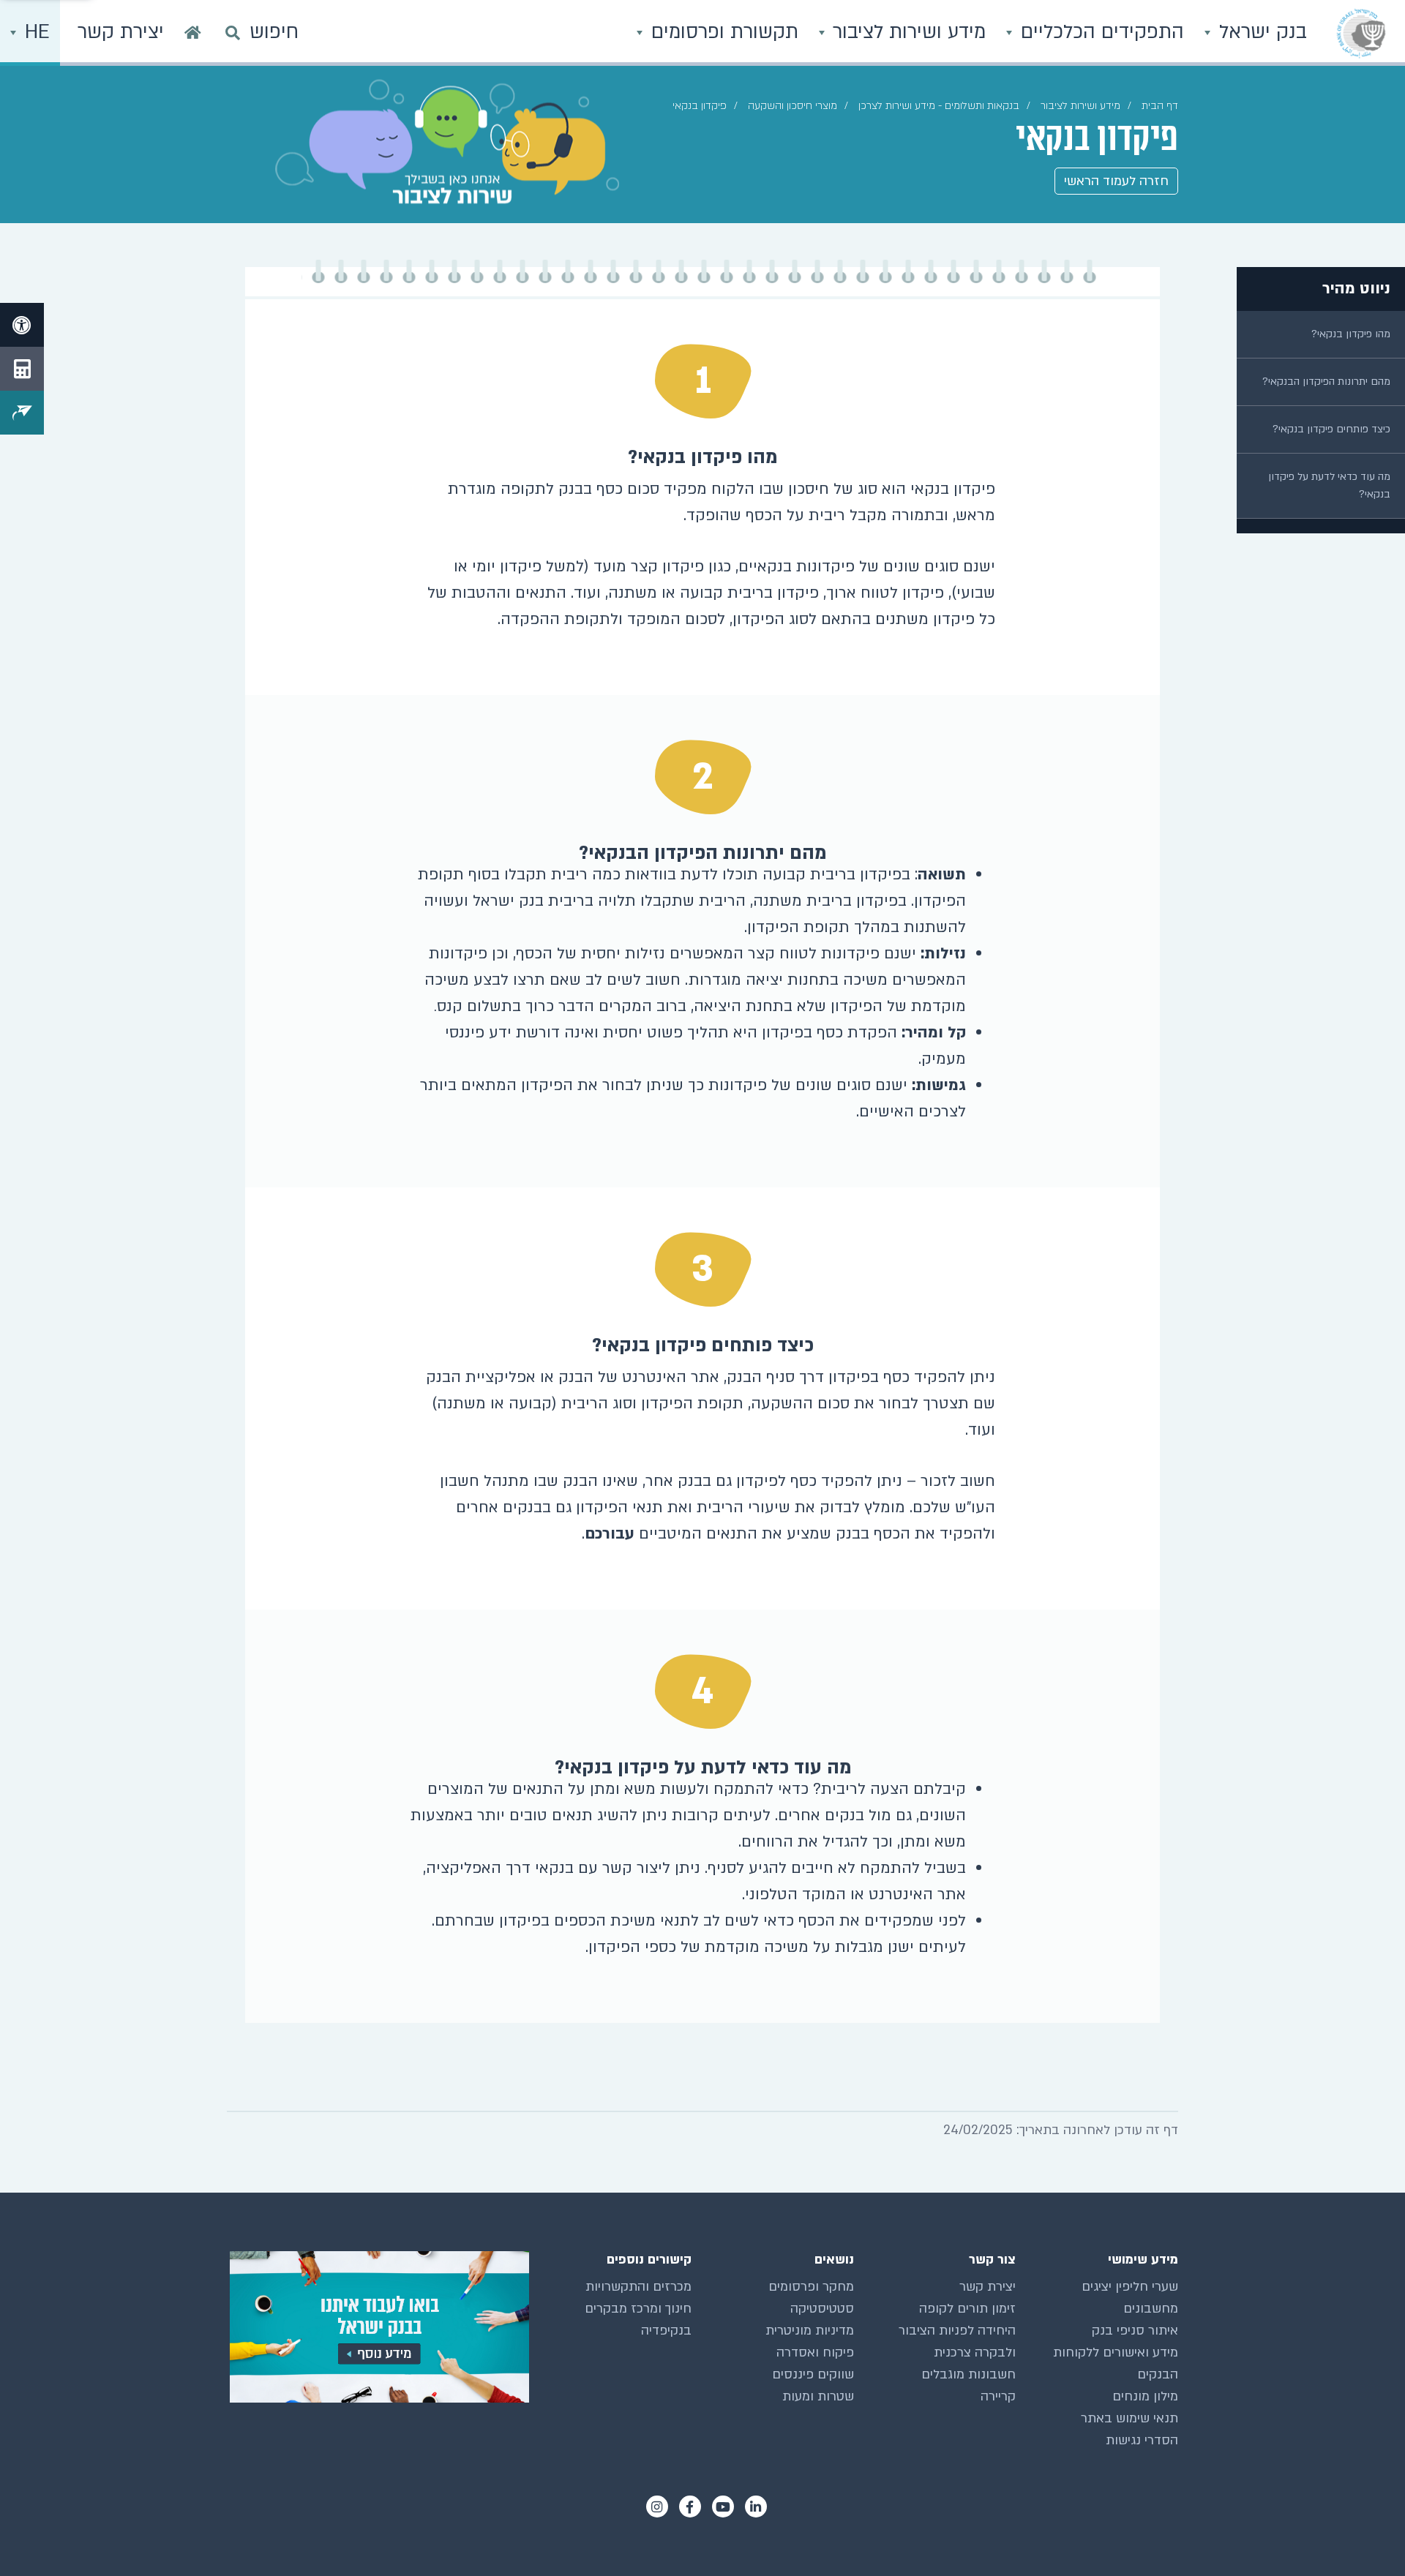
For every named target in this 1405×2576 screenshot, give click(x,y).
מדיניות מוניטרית (810, 2331)
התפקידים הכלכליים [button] (1099, 32)
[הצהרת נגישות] (22, 325)
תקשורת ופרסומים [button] (722, 32)
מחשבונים (1151, 2309)
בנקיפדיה (666, 2331)
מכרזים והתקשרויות (638, 2287)
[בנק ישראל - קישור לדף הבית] (1361, 33)
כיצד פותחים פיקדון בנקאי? (1331, 429)
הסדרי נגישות (1142, 2440)
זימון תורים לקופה (967, 2309)
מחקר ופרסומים (811, 2287)
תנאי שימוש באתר (1129, 2418)
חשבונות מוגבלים (968, 2374)
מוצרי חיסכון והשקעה (793, 106)
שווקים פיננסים (813, 2374)
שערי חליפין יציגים (1130, 2287)
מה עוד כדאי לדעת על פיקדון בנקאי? (1329, 485)
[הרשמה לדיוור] (22, 413)
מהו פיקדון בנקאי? (1351, 334)
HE (34, 32)
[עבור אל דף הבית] (193, 33)
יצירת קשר (988, 2287)
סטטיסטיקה (822, 2309)
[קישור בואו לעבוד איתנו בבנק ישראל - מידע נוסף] (378, 2327)
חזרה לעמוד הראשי (1116, 181)
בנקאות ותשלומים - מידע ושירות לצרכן (939, 106)
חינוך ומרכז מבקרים (638, 2309)
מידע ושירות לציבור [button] (906, 32)
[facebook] (690, 2506)
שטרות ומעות (818, 2396)
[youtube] (723, 2506)
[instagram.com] (657, 2506)
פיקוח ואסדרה (815, 2352)
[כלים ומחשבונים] (22, 369)
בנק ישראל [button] (1260, 32)
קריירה (998, 2396)
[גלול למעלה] (1365, 2536)
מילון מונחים (1145, 2396)
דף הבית (1160, 106)
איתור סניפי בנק (1135, 2331)
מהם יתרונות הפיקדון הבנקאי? (1326, 382)
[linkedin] (756, 2506)
